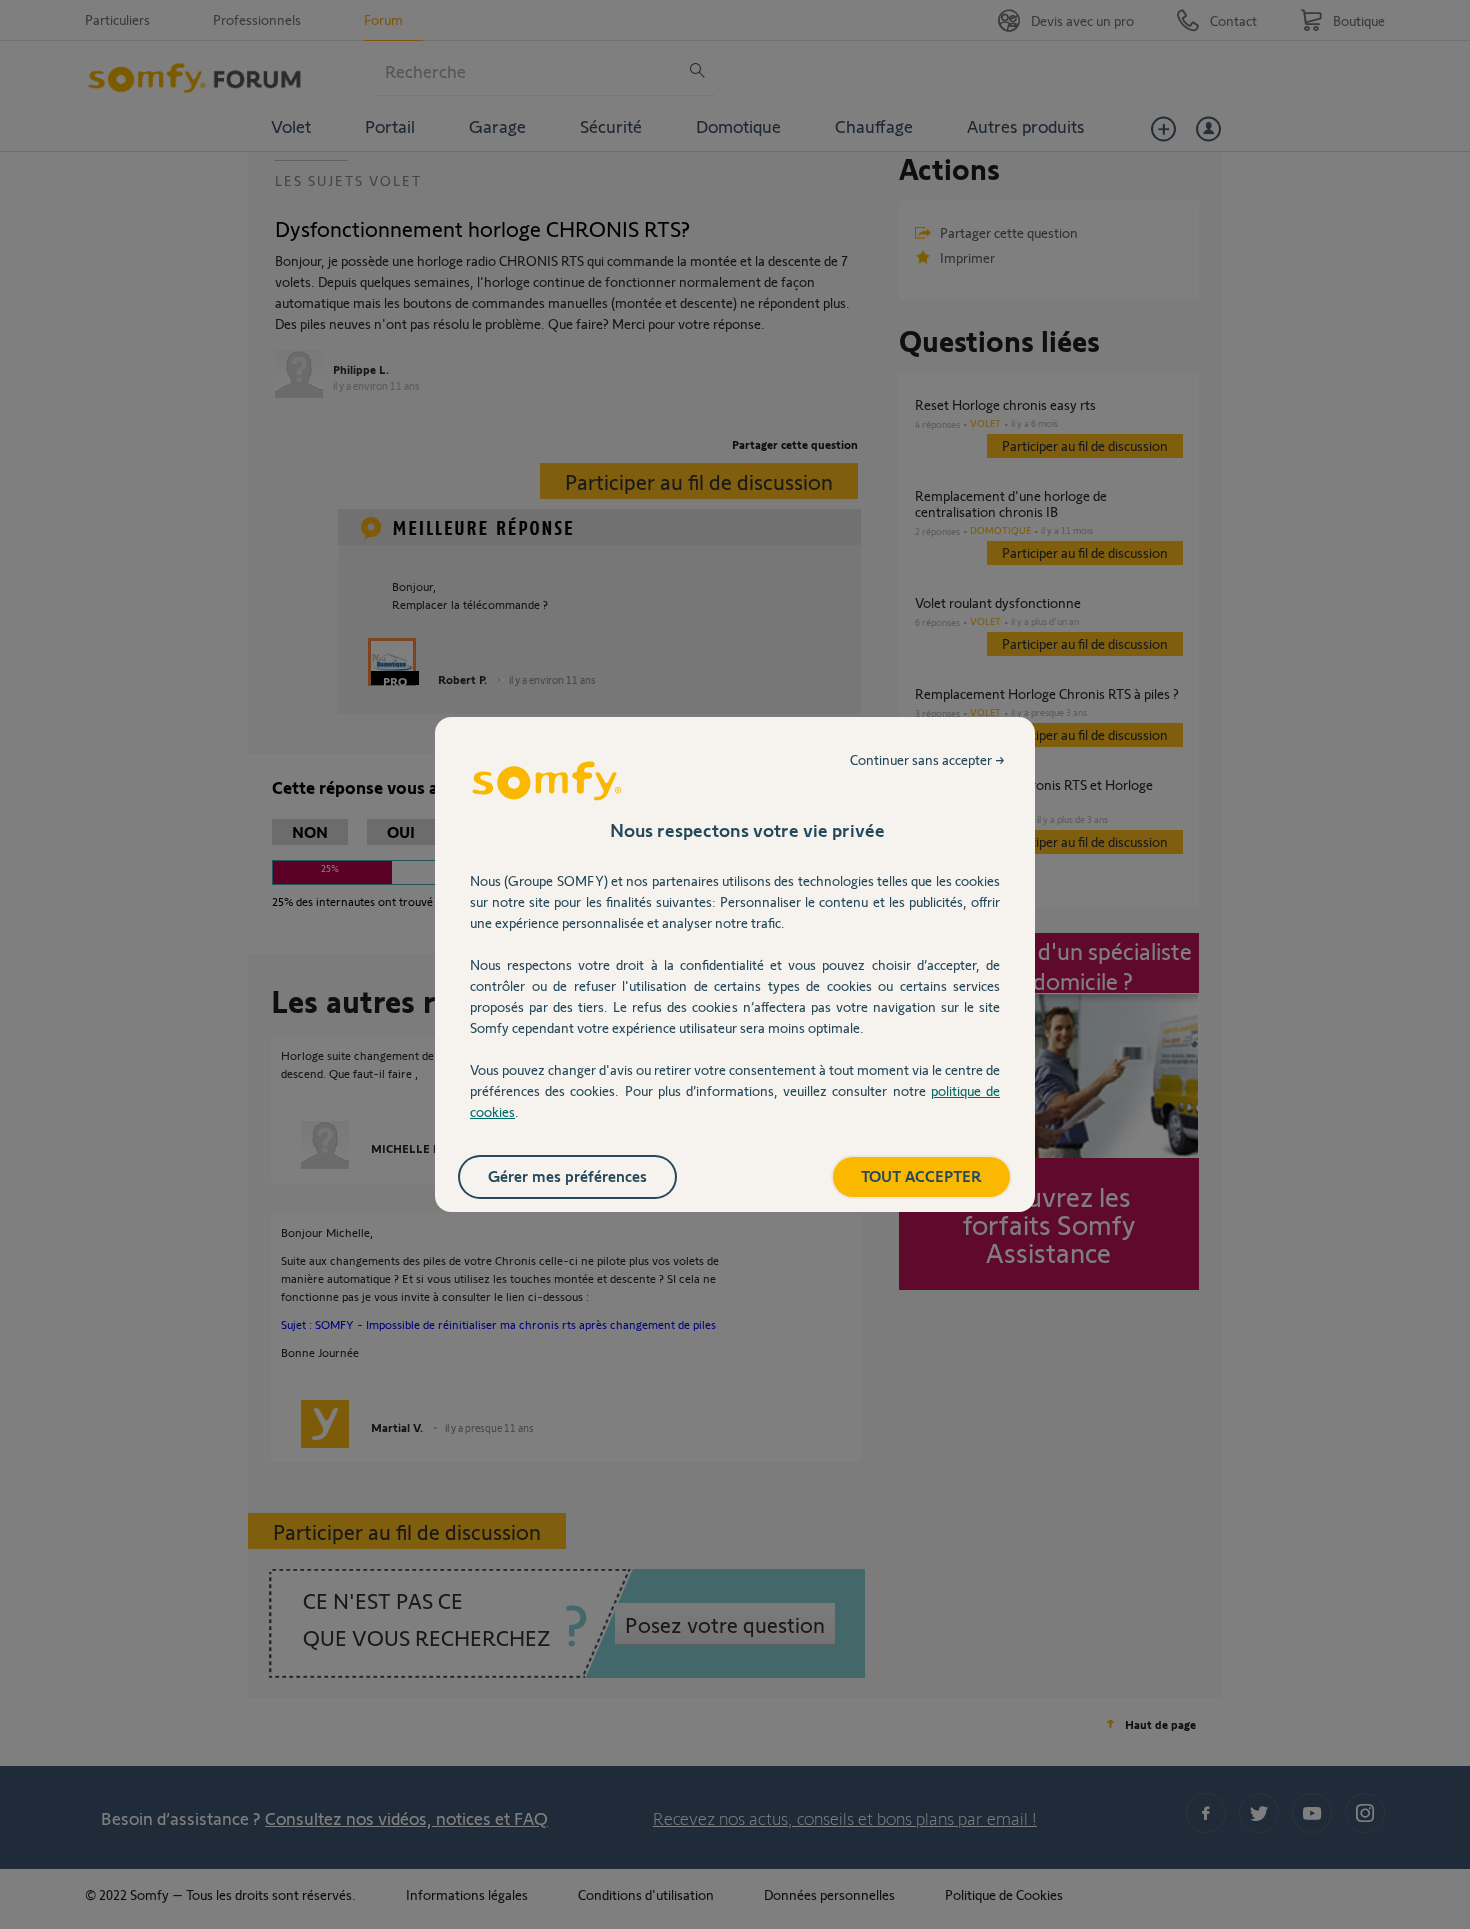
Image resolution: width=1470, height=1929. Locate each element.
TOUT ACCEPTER (921, 1175)
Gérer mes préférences (567, 1175)
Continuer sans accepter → (927, 759)
